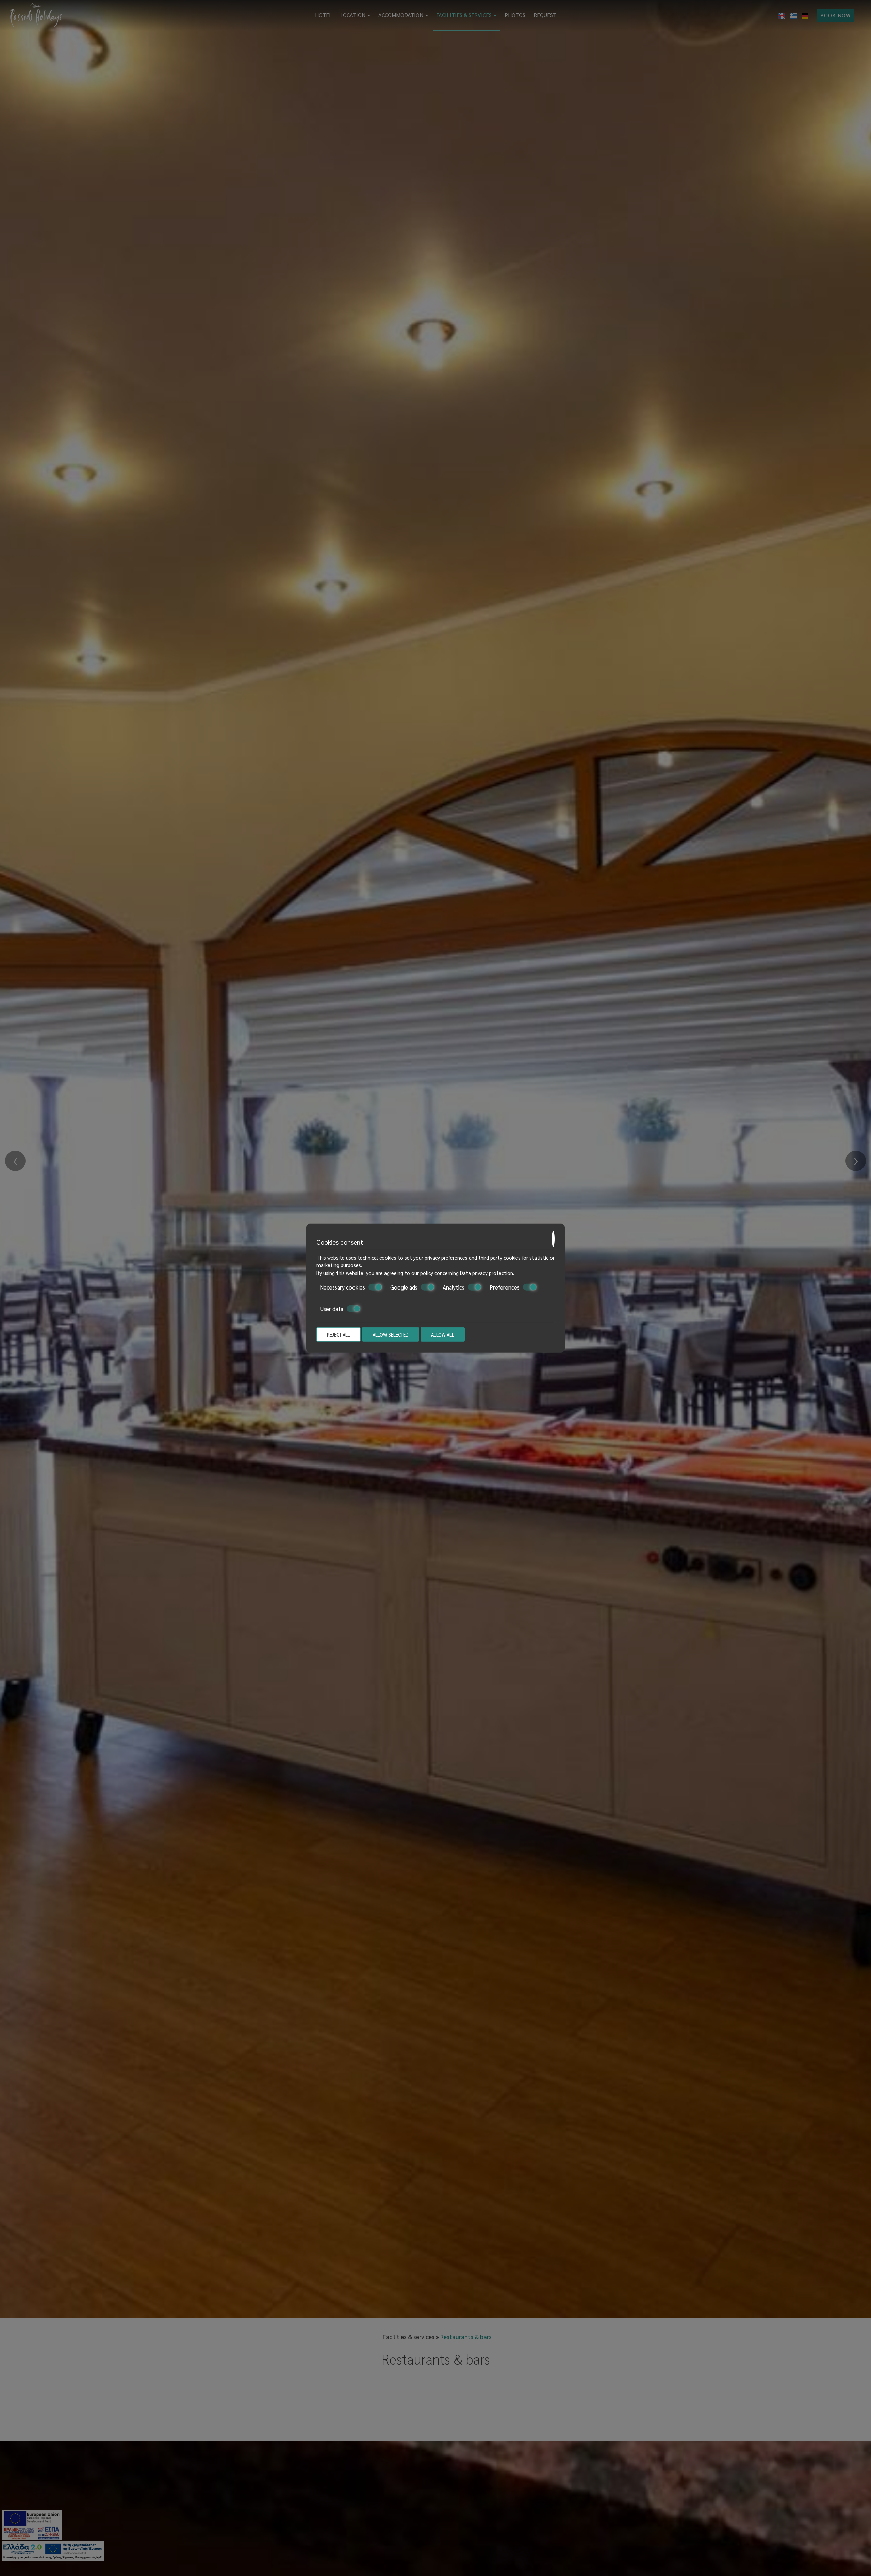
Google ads (404, 1287)
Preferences (505, 1287)
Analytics (454, 1287)
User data (332, 1308)
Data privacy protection (487, 1272)
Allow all (443, 1334)
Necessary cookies (342, 1287)
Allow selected (391, 1334)
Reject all (339, 1334)
